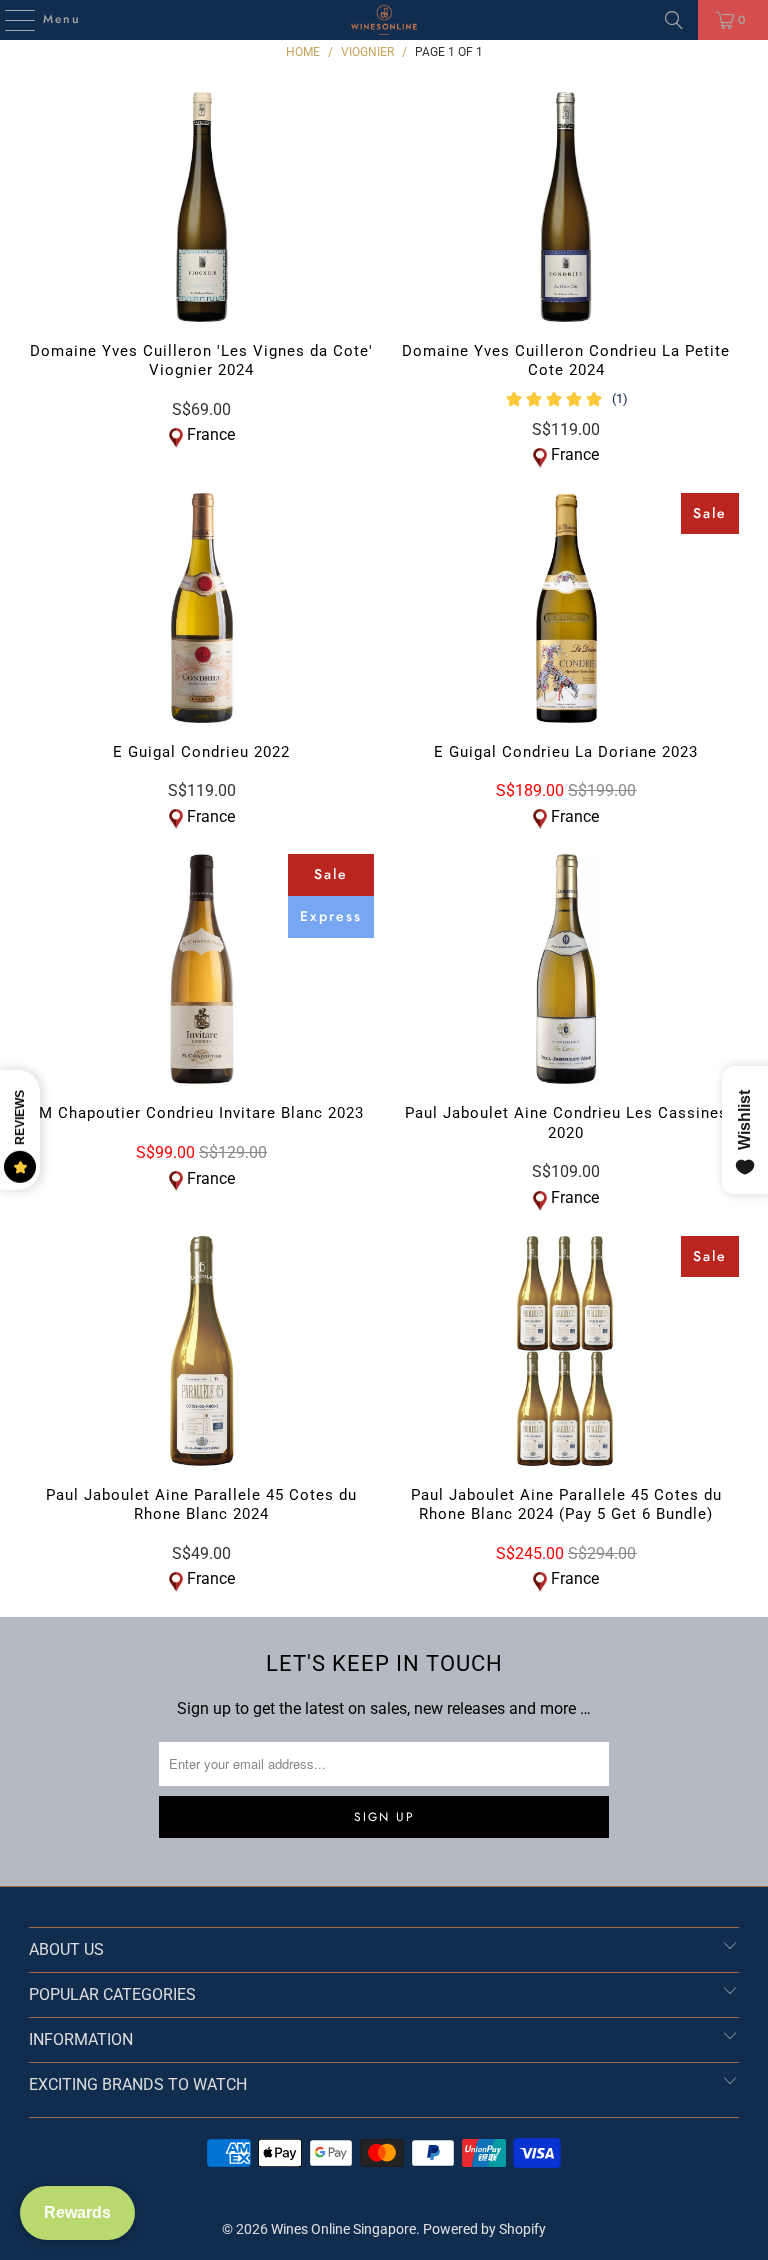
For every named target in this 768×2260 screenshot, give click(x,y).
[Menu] (10, 20)
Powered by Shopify (484, 2229)
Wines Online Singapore (343, 2229)
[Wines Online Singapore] (384, 20)
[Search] (674, 20)
